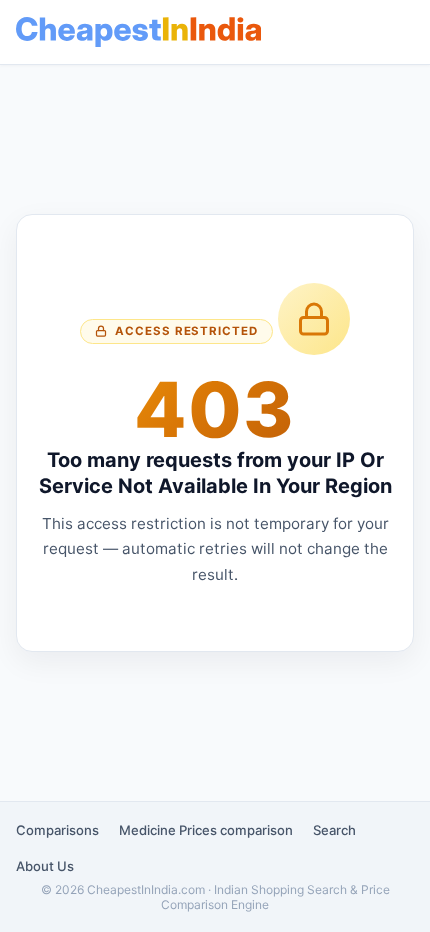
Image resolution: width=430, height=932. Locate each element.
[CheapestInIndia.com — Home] (138, 32)
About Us (45, 866)
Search (334, 830)
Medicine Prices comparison (206, 830)
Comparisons (57, 830)
